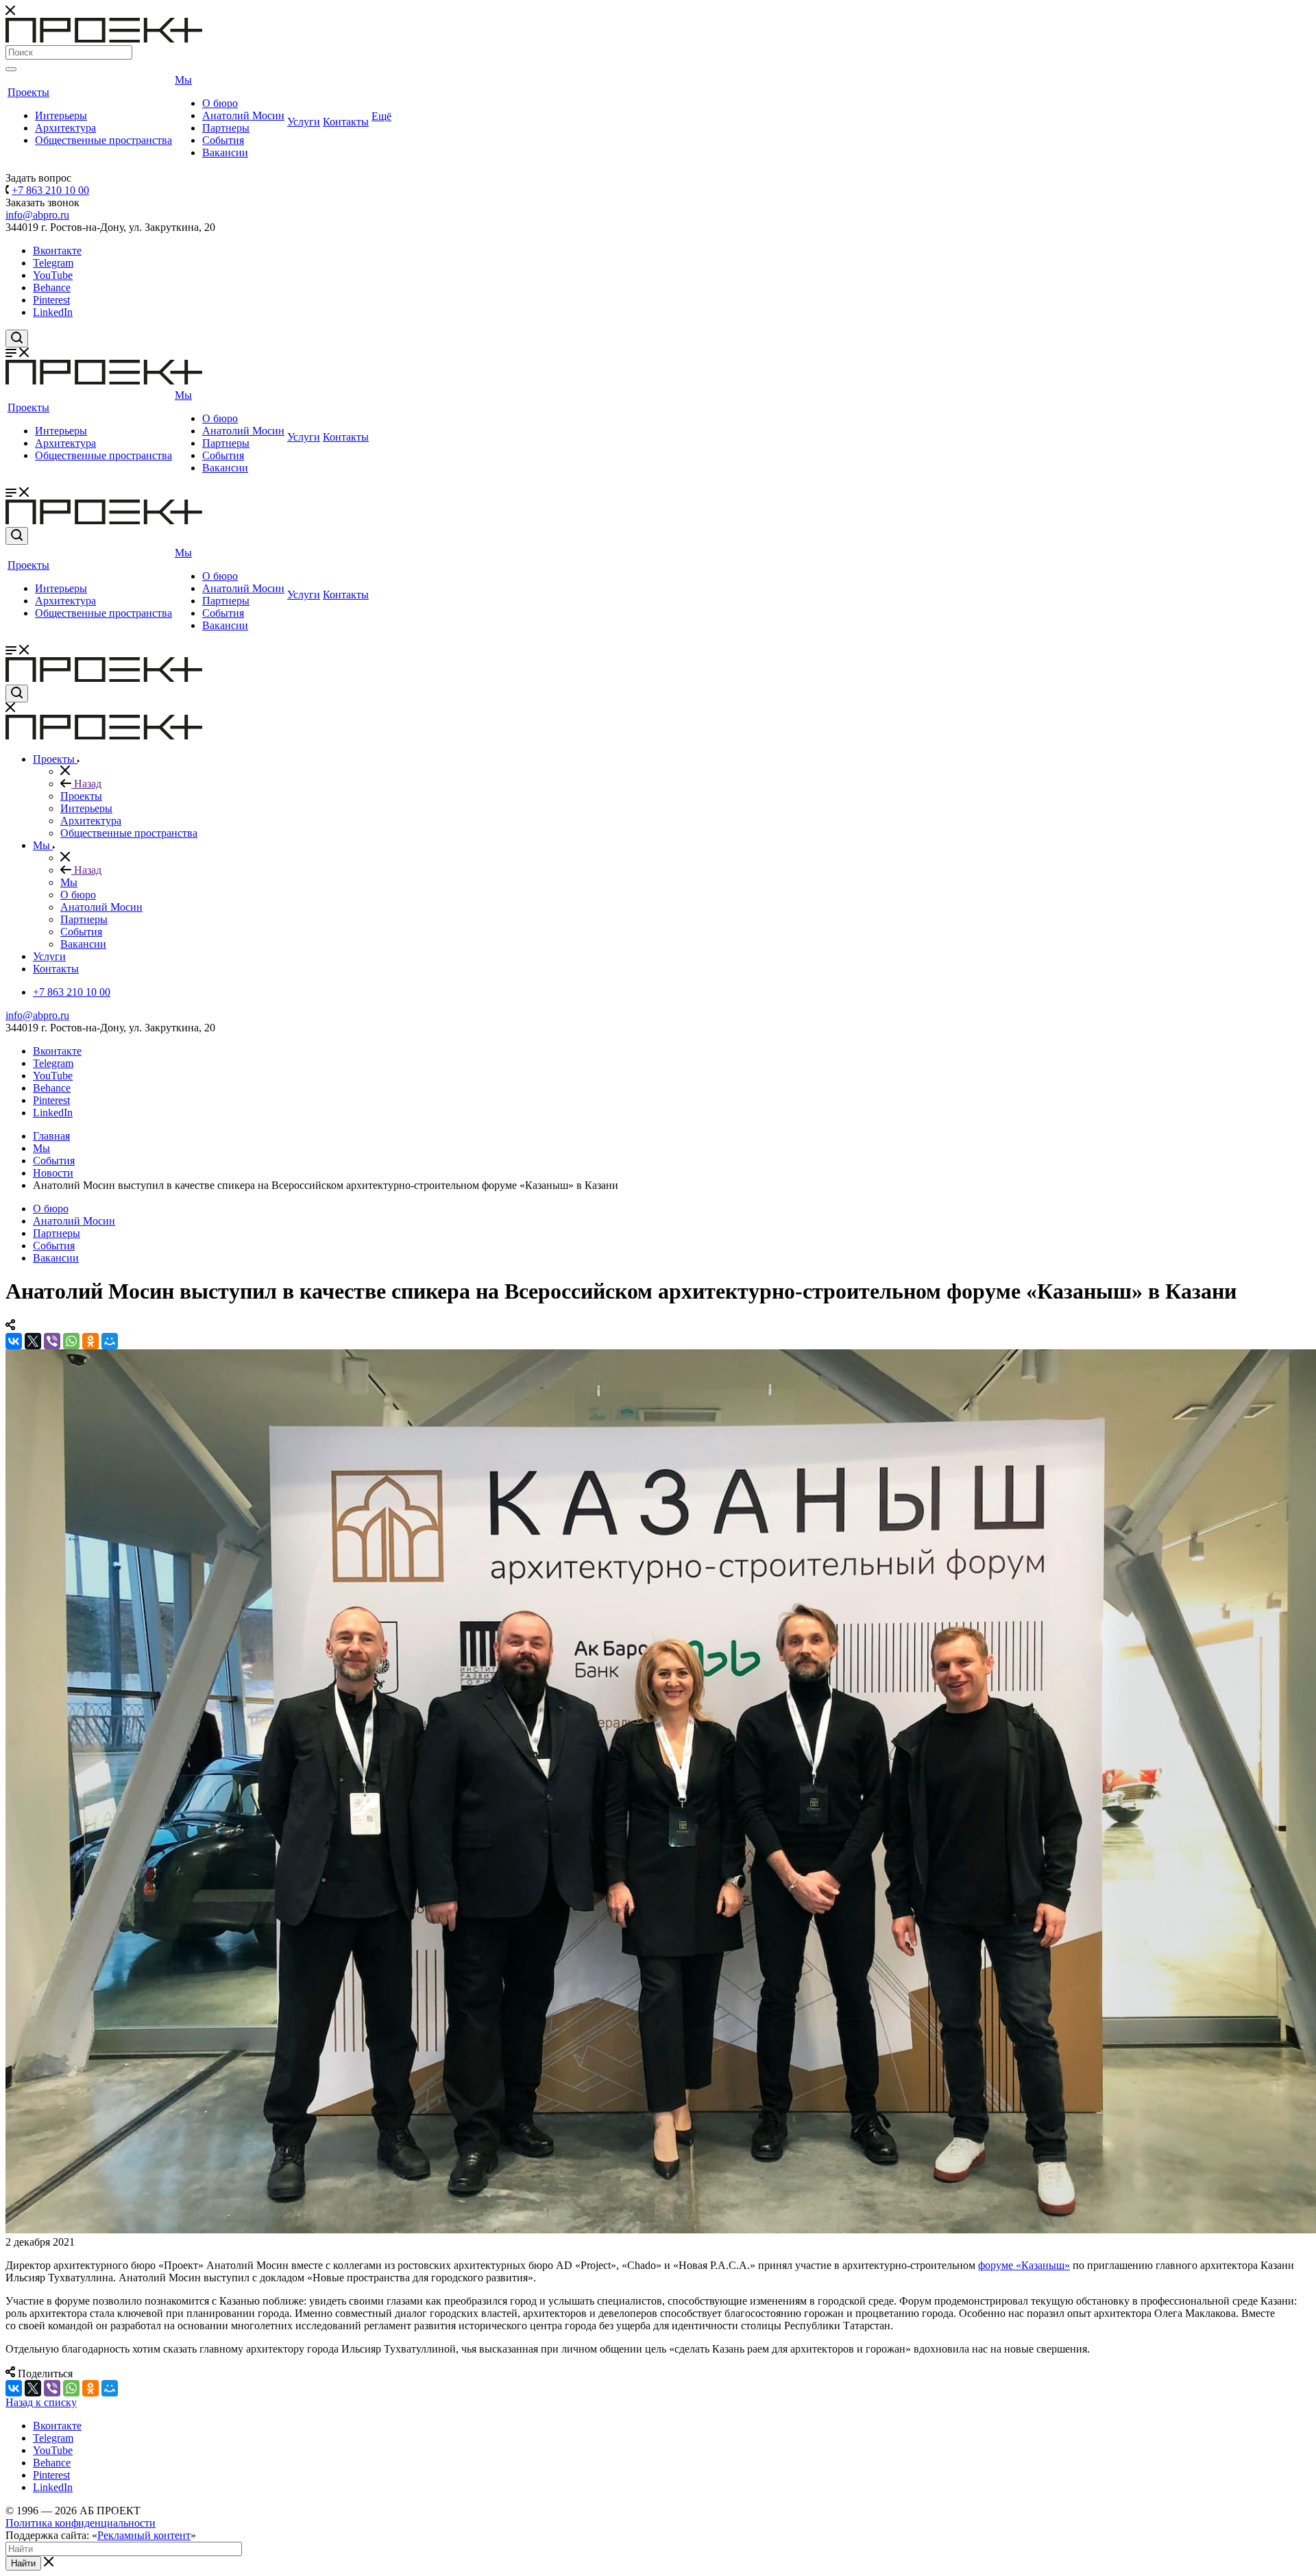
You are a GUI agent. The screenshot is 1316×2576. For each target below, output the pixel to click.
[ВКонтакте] (14, 1341)
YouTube (53, 275)
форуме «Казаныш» (1024, 2265)
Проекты (28, 92)
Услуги (304, 122)
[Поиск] (11, 69)
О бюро (220, 103)
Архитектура (65, 128)
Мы (183, 80)
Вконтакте (57, 250)
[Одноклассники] (90, 1341)
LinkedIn (53, 312)
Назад (86, 784)
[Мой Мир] (110, 1341)
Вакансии (225, 152)
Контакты (346, 122)
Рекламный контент (144, 2535)
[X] (33, 1341)
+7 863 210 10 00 (50, 190)
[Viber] (52, 1341)
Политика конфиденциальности (81, 2523)
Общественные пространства (103, 140)
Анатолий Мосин (243, 115)
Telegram (53, 263)
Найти (23, 2563)
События (223, 140)
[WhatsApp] (71, 1341)
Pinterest (51, 300)
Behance (52, 287)
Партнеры (226, 128)
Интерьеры (61, 115)
